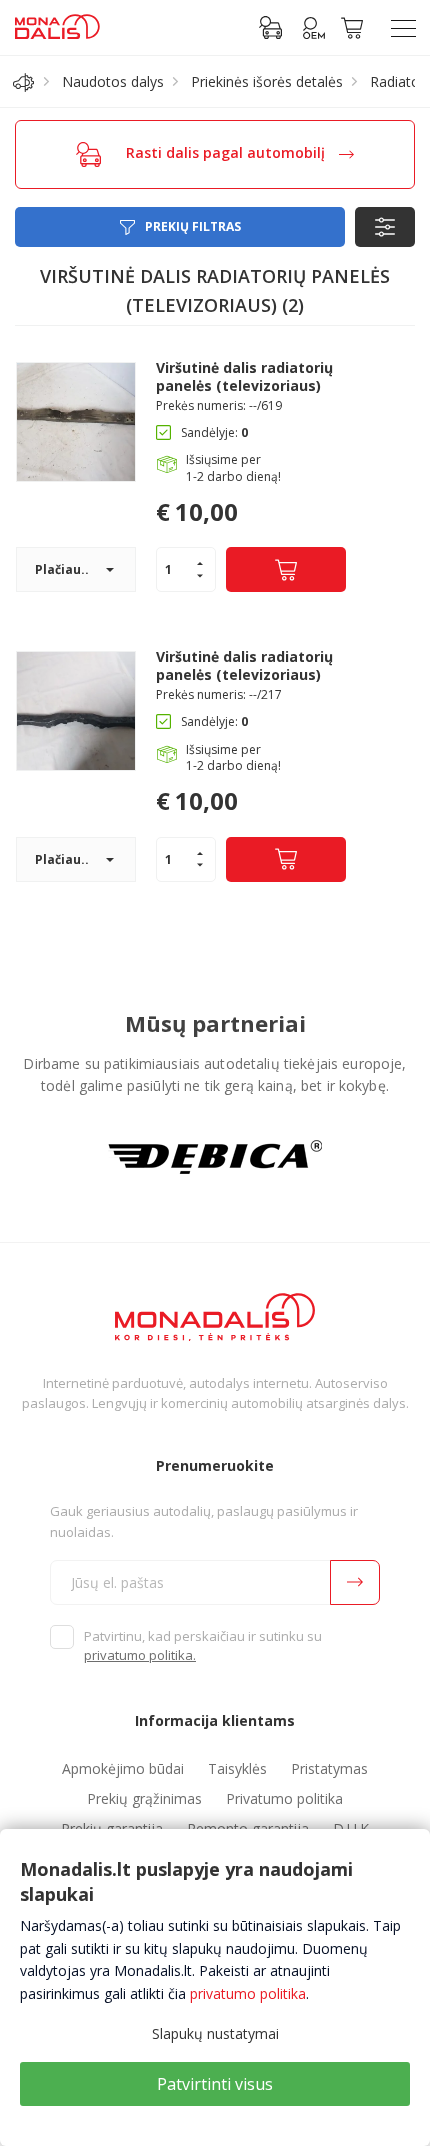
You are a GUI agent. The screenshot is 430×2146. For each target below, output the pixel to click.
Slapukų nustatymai (215, 2033)
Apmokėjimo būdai (123, 1768)
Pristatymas (329, 1768)
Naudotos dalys (113, 81)
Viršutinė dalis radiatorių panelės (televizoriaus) (244, 377)
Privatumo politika (284, 1798)
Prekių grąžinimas (144, 1798)
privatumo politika (248, 1993)
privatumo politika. (140, 1655)
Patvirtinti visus (215, 2084)
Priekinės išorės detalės (267, 81)
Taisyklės (237, 1768)
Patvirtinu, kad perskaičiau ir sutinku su (203, 1646)
